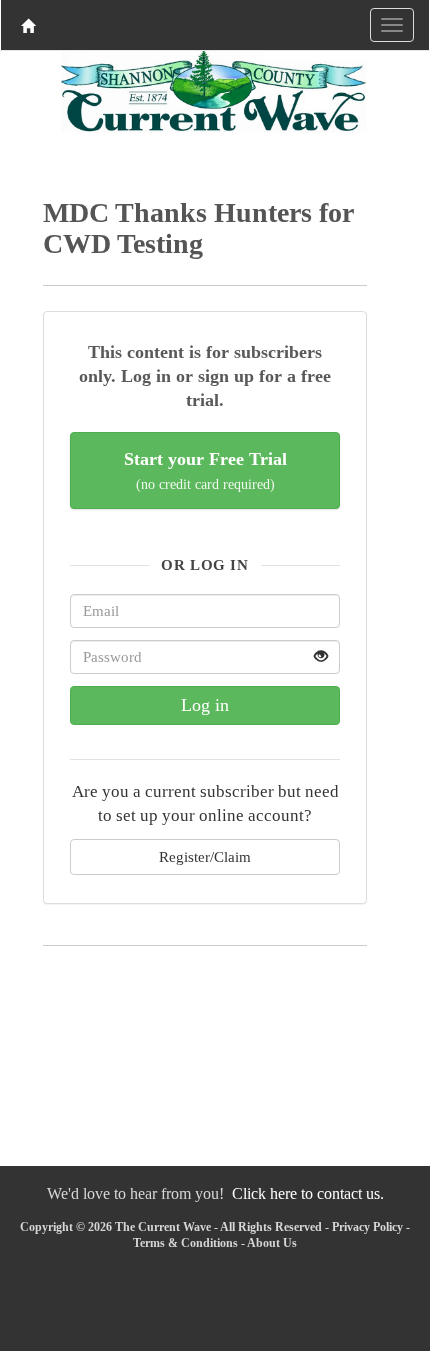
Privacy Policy (367, 1227)
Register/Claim (205, 856)
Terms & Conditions (185, 1243)
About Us (272, 1243)
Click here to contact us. (308, 1193)
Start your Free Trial (205, 470)
